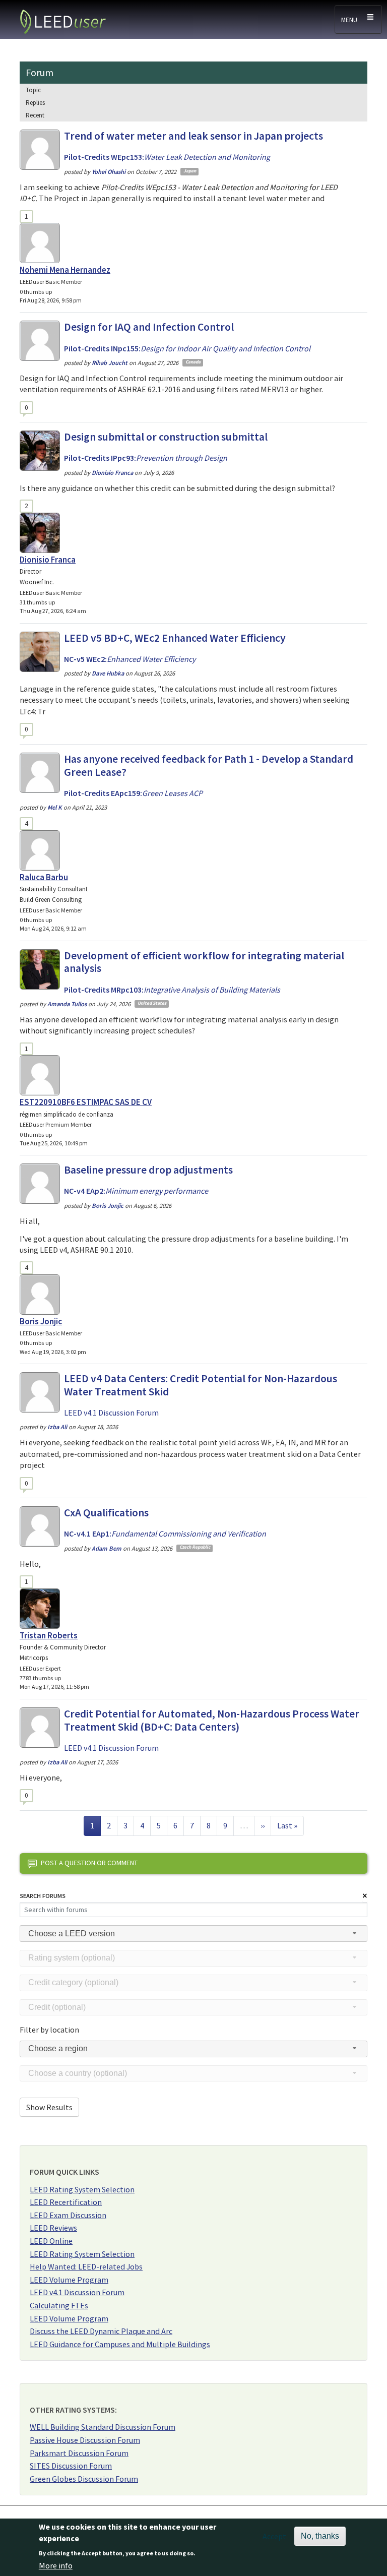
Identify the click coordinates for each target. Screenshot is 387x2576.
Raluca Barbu (44, 877)
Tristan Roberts (49, 1635)
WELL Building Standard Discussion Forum (103, 2427)
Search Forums (43, 1896)
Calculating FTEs (59, 2305)
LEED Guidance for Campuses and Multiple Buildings (120, 2344)
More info (56, 2565)
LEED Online (51, 2241)
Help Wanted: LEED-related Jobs (86, 2266)
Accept (274, 2536)
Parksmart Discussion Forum (79, 2453)
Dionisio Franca (48, 560)
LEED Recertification (66, 2202)
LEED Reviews (53, 2228)
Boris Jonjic (41, 1321)
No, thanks (320, 2536)
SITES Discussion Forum (71, 2466)
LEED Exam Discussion (68, 2215)
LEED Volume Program (69, 2280)
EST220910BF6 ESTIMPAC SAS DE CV (86, 1102)
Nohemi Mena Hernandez (65, 270)
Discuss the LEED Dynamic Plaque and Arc (101, 2331)
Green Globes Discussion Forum (84, 2479)
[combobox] (193, 1934)
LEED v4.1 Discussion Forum (77, 2292)
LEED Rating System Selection (82, 2189)
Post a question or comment (89, 1863)
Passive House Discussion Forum (85, 2440)
